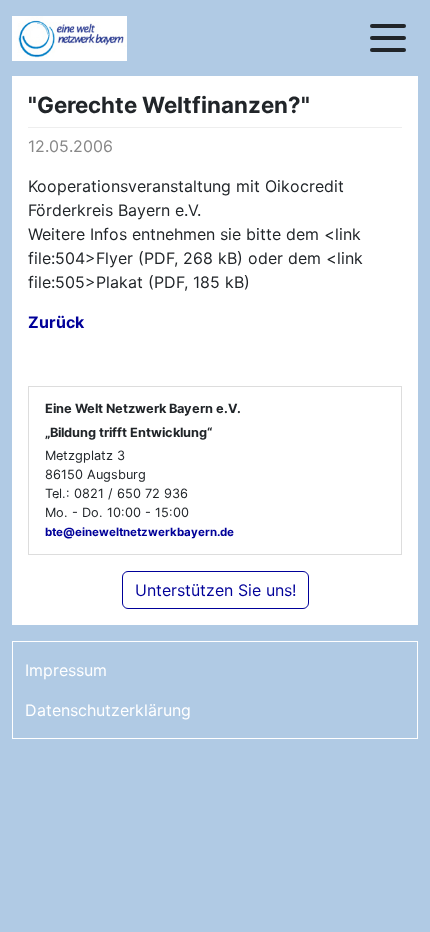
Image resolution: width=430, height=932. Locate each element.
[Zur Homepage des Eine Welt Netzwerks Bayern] (92, 38)
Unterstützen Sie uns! (215, 590)
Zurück (56, 322)
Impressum (66, 670)
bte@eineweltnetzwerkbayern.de (139, 532)
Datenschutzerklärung (108, 710)
